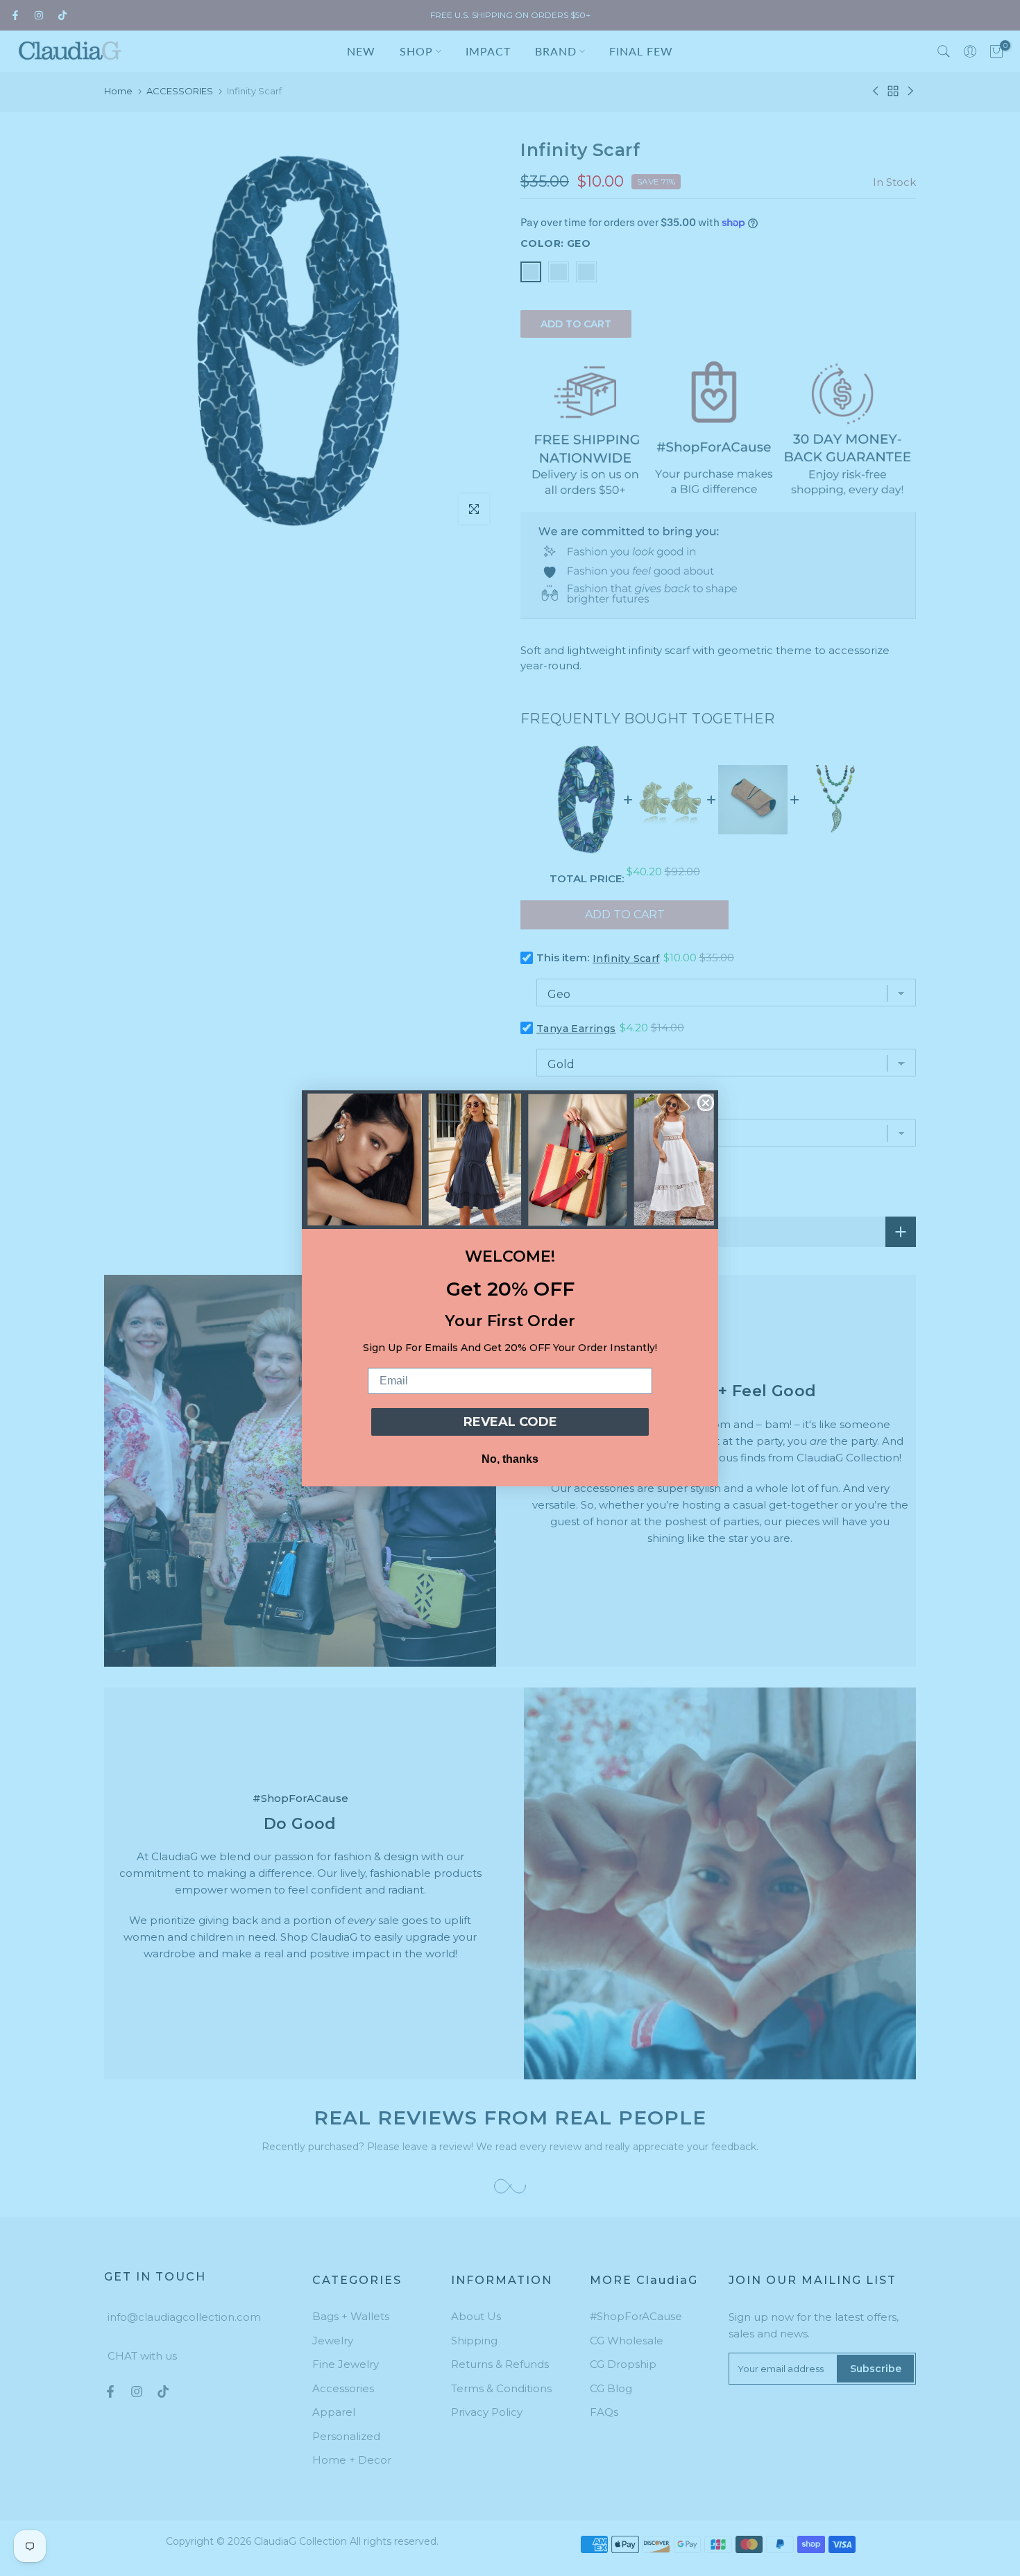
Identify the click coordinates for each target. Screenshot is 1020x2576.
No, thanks (510, 1459)
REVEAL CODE (510, 1422)
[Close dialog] (706, 1103)
